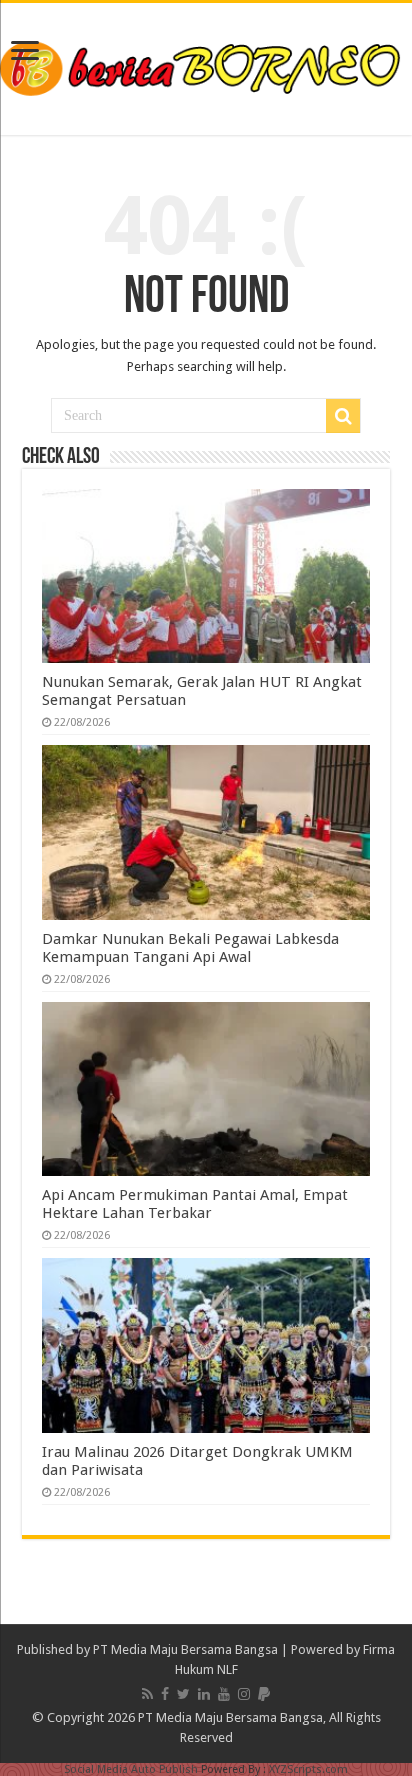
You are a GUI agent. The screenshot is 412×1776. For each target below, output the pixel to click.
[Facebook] (165, 1694)
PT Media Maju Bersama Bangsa (185, 1649)
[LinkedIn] (204, 1694)
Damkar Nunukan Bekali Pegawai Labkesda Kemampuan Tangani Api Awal (190, 948)
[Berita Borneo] (206, 65)
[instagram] (244, 1694)
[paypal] (264, 1694)
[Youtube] (224, 1694)
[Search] (343, 416)
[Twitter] (183, 1694)
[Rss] (147, 1694)
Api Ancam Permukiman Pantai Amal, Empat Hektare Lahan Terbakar (195, 1204)
